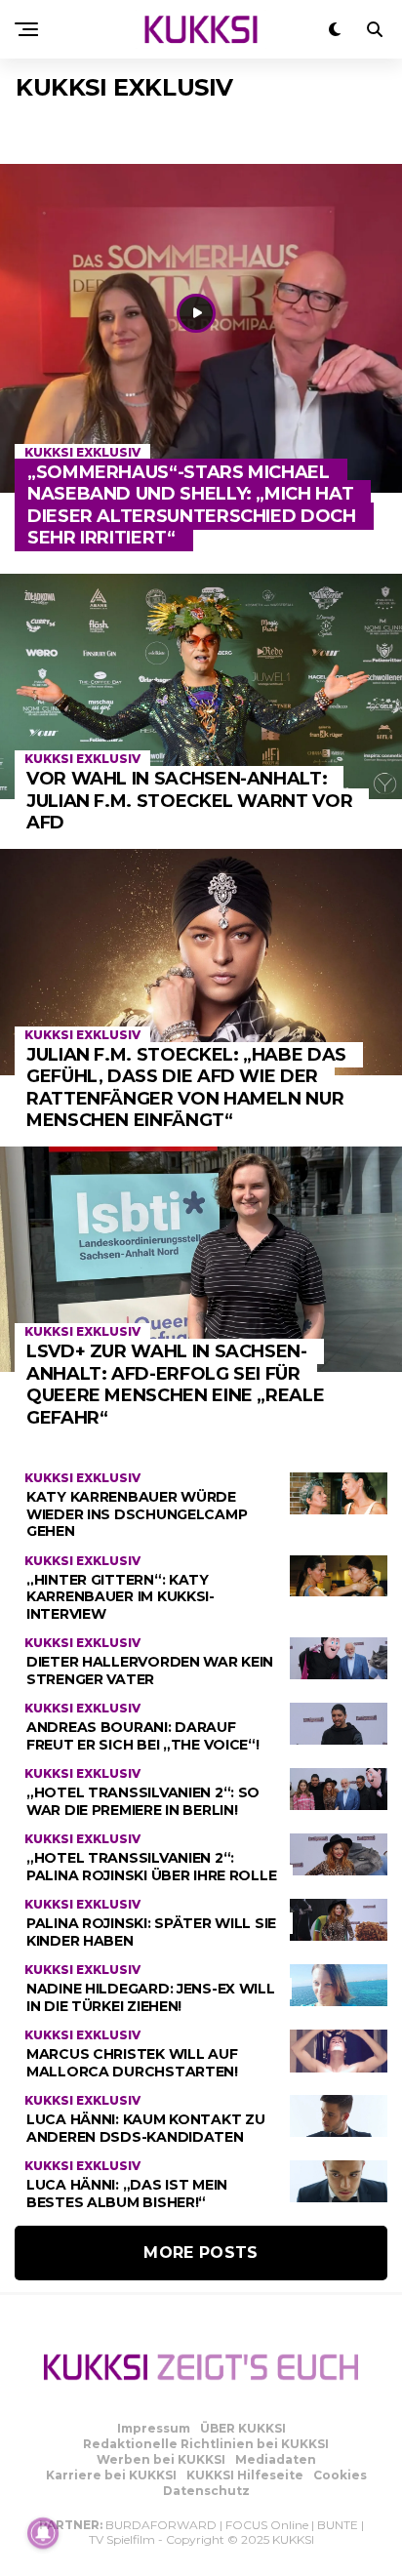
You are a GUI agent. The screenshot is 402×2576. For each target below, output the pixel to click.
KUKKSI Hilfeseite (245, 2475)
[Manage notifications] (43, 2533)
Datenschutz (206, 2491)
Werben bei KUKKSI (161, 2459)
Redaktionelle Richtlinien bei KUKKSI (206, 2444)
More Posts (201, 2253)
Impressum (154, 2428)
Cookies (340, 2475)
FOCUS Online (267, 2525)
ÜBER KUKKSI (243, 2428)
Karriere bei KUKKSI (111, 2475)
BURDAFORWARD (161, 2525)
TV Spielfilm (122, 2539)
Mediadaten (276, 2459)
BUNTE (338, 2525)
